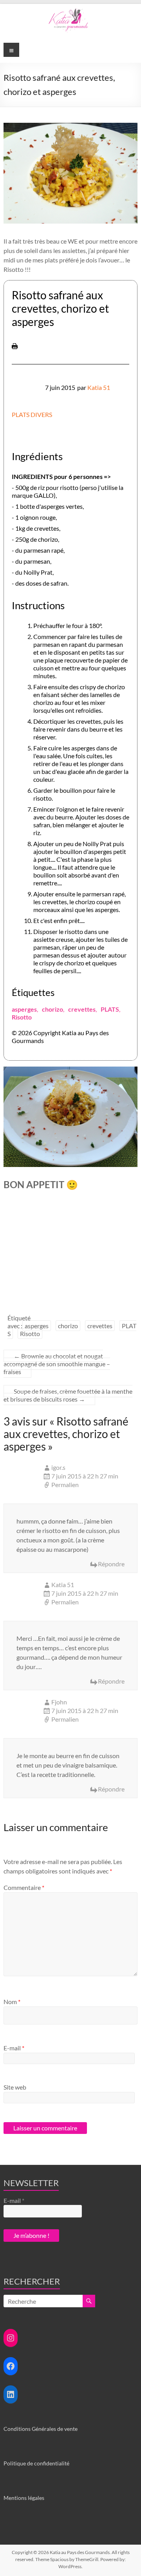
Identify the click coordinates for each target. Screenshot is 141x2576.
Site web (15, 2087)
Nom (12, 2002)
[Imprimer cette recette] (15, 347)
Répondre (111, 1564)
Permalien (65, 1485)
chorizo (52, 1009)
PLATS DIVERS (32, 414)
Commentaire (24, 1887)
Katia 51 (99, 387)
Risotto (22, 1017)
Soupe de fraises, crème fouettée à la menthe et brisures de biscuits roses (68, 1395)
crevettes (82, 1009)
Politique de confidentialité (36, 2463)
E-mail (14, 2048)
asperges (24, 1009)
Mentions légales (24, 2498)
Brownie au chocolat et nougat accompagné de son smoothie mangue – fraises (57, 1364)
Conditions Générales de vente (41, 2429)
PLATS (110, 1009)
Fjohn (59, 1702)
